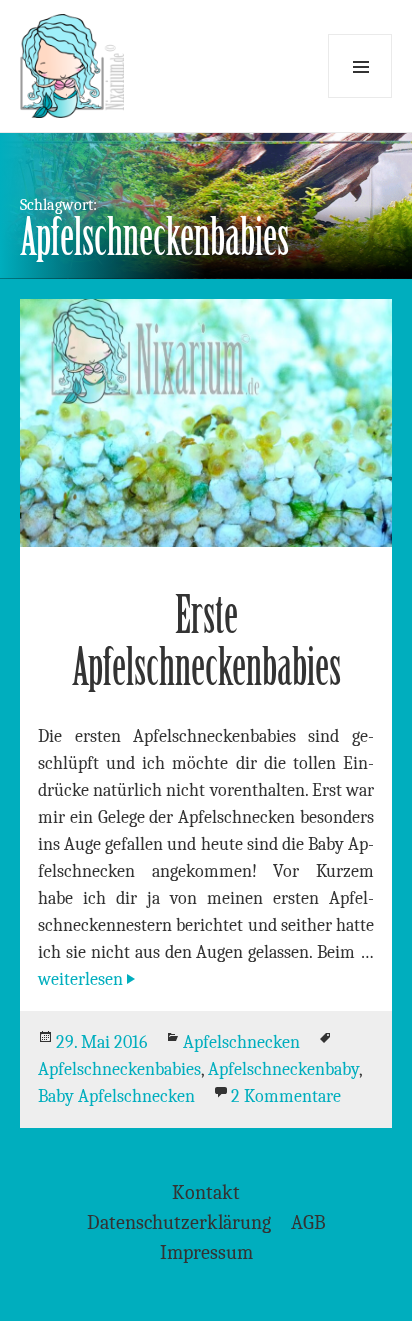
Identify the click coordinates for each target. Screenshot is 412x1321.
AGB (308, 1222)
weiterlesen (88, 979)
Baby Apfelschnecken (116, 1096)
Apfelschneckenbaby (283, 1069)
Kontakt (206, 1192)
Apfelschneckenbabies (119, 1069)
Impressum (206, 1252)
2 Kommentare (286, 1096)
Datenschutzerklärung (179, 1222)
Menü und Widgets (360, 66)
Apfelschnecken (241, 1042)
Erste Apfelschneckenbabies (206, 641)
